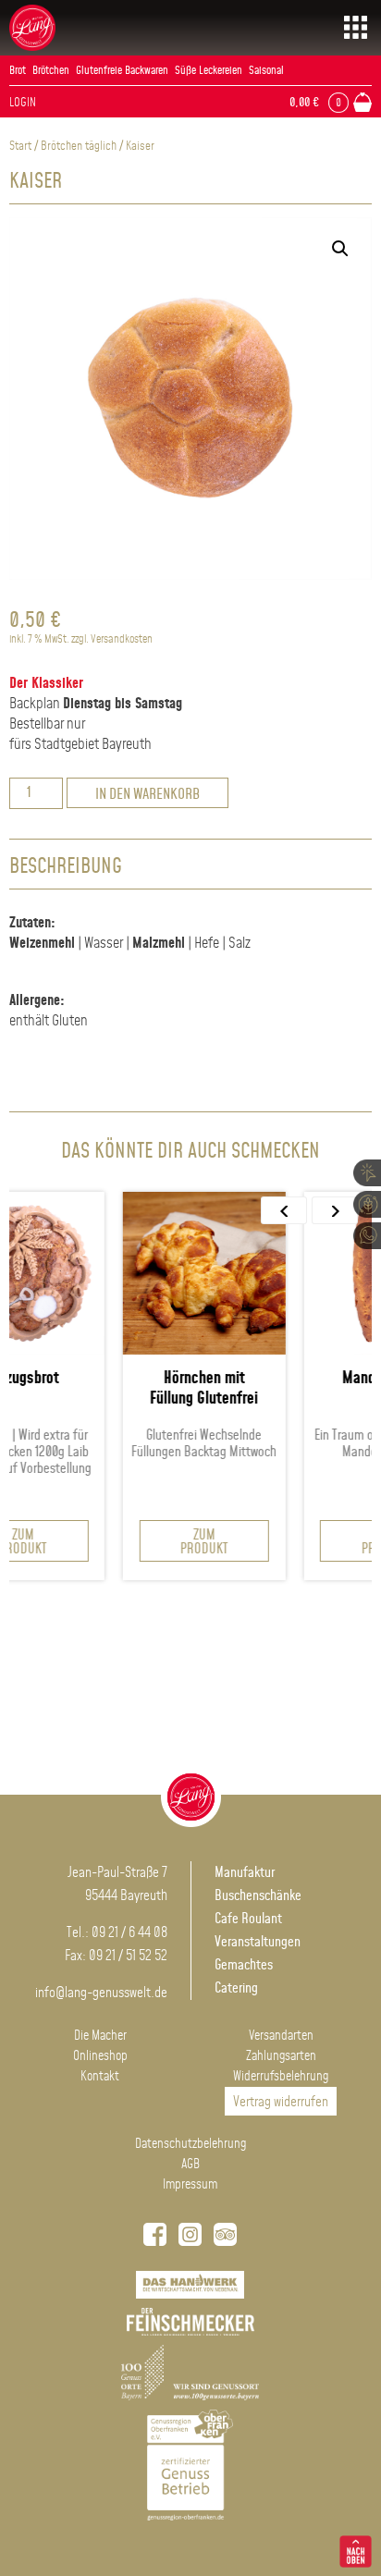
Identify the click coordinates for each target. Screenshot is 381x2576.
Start (20, 146)
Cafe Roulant (248, 1919)
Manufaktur (245, 1873)
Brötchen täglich (79, 146)
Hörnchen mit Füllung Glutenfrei (150, 1389)
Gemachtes (244, 1965)
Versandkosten (122, 639)
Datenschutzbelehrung (190, 2144)
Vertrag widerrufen (281, 2102)
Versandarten (281, 2036)
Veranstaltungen (258, 1942)
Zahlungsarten (281, 2056)
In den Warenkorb (147, 795)
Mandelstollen (331, 1379)
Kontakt (100, 2077)
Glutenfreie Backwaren (122, 71)
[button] (340, 249)
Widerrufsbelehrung (281, 2077)
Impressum (190, 2185)
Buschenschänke (258, 1896)
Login (23, 103)
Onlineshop (100, 2056)
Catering (236, 1988)
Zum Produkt (150, 1542)
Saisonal (266, 71)
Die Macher (100, 2036)
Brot (18, 71)
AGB (190, 2165)
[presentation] (284, 1210)
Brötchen (51, 71)
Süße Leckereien (209, 71)
